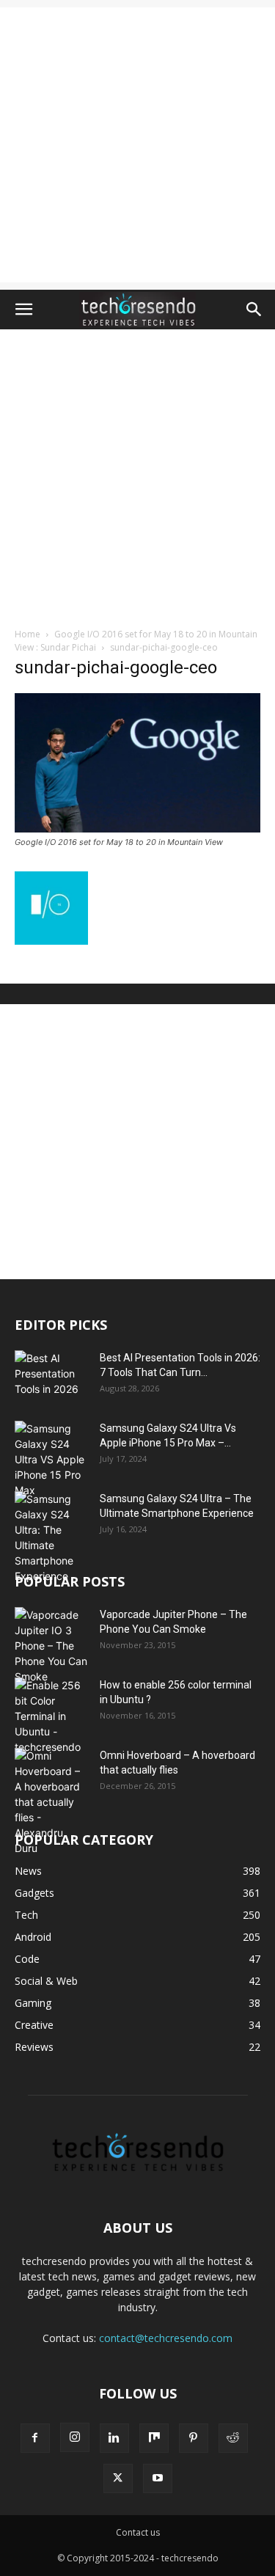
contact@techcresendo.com (166, 2338)
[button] (23, 310)
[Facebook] (35, 2438)
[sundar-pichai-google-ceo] (137, 828)
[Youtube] (158, 2478)
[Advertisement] (137, 145)
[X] (118, 2478)
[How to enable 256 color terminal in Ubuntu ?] (51, 1716)
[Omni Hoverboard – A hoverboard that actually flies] (51, 1802)
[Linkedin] (114, 2438)
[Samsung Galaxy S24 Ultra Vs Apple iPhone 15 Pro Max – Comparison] (51, 1459)
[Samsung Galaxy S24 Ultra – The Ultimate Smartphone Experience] (51, 1537)
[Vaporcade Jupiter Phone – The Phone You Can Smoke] (51, 1646)
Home (27, 634)
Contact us (138, 2532)
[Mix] (154, 2438)
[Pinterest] (194, 2438)
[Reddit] (233, 2438)
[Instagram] (75, 2437)
